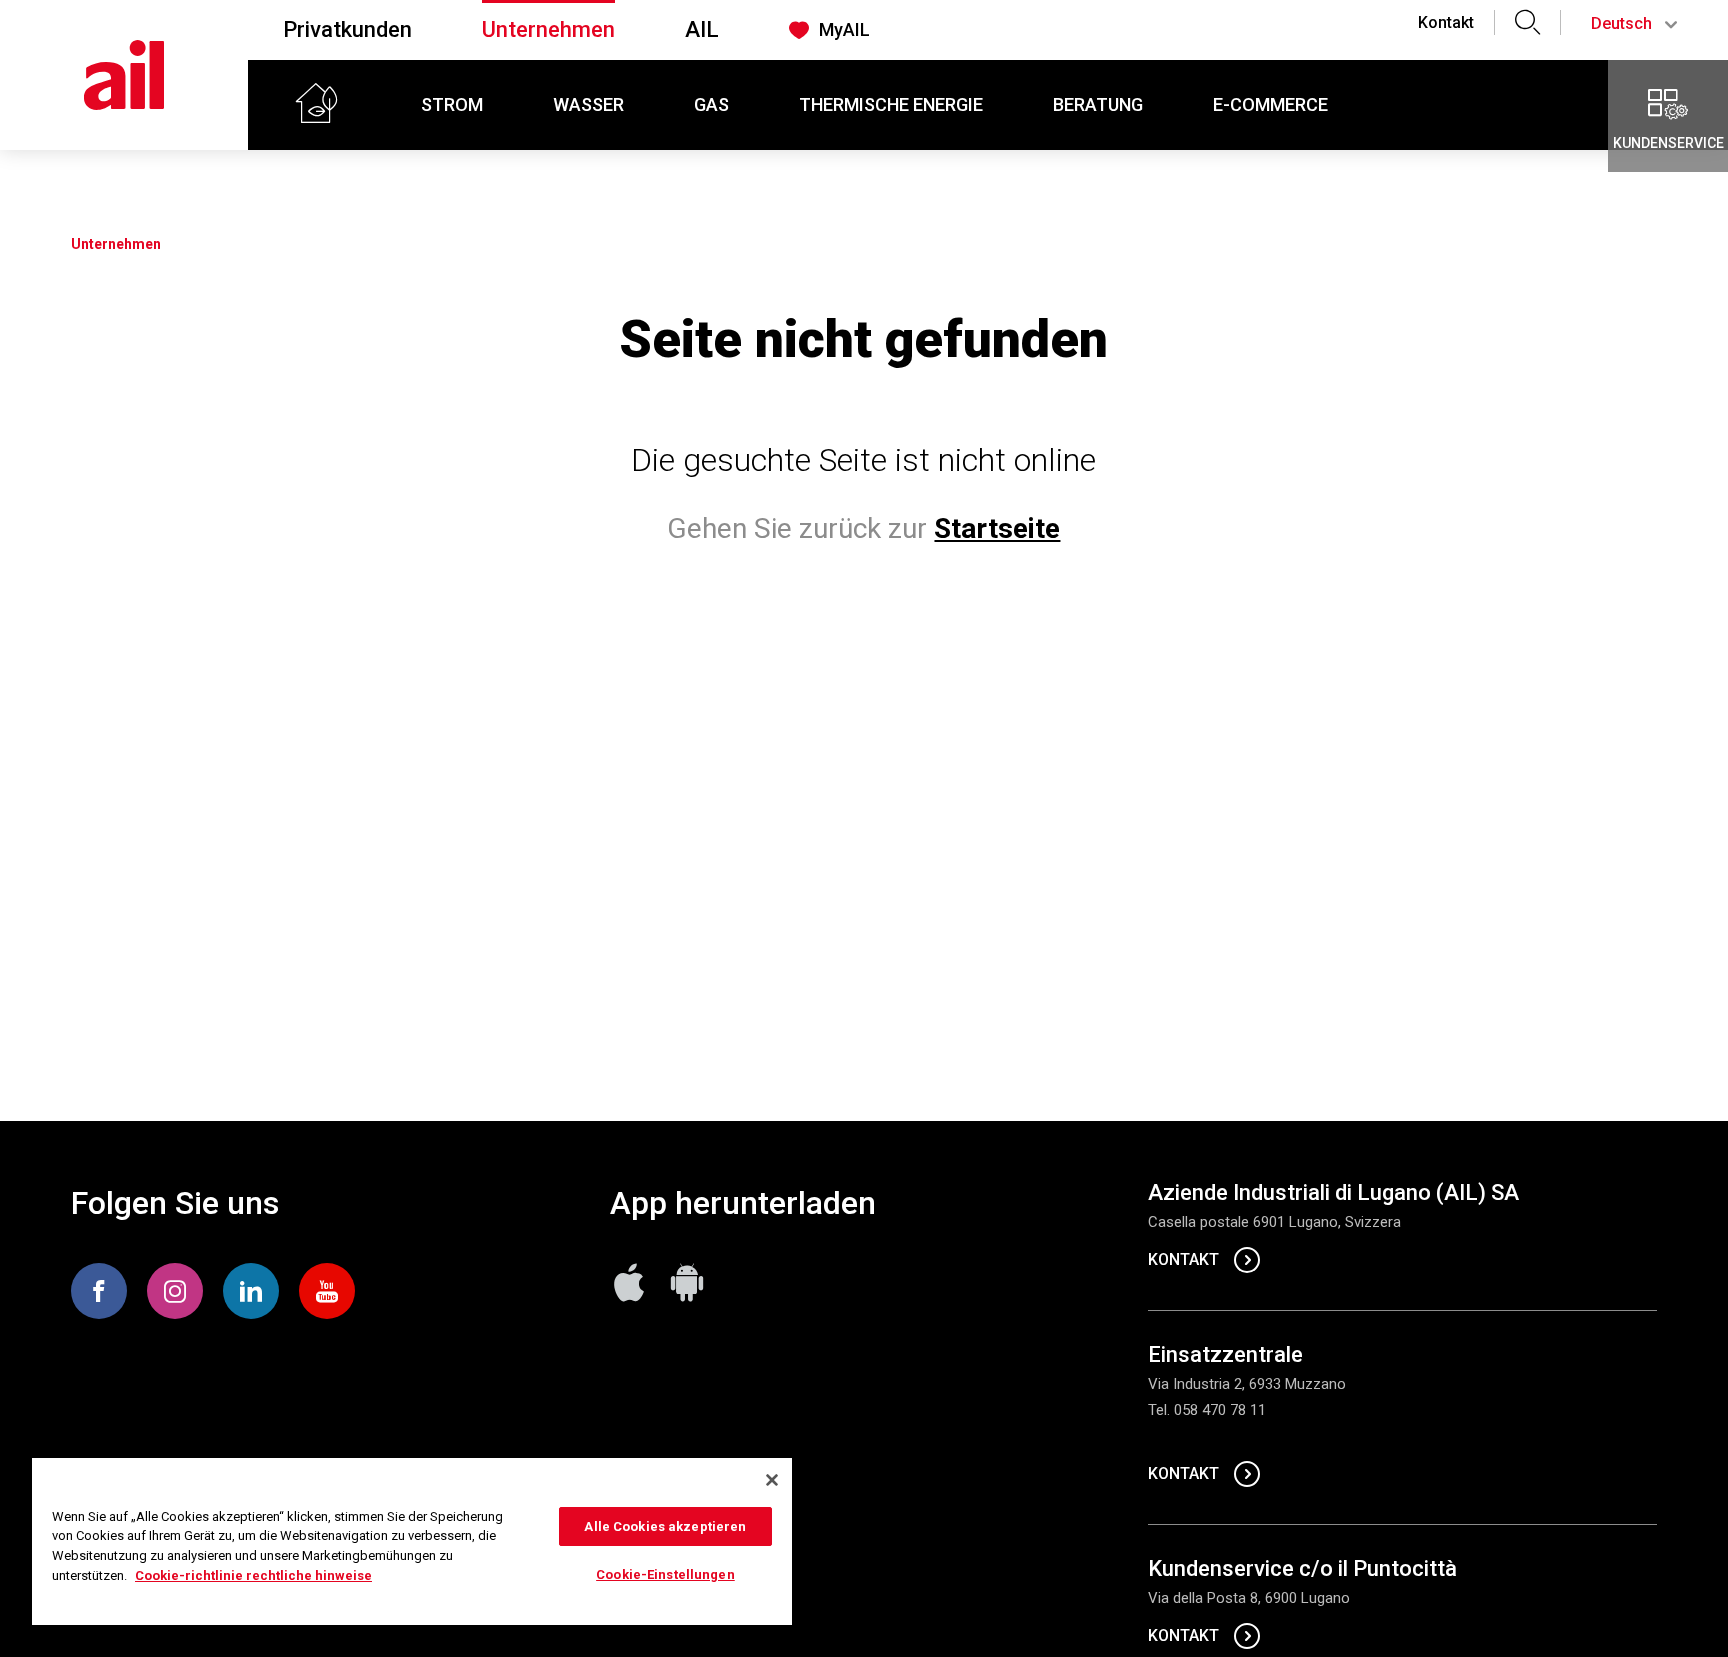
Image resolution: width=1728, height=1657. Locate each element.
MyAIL (844, 29)
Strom (452, 104)
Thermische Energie (891, 104)
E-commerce (1270, 104)
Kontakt (1446, 22)
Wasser (588, 104)
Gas (711, 104)
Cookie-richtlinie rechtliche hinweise (253, 1575)
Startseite (997, 528)
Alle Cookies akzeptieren (665, 1526)
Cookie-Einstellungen (665, 1574)
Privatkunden (347, 29)
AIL (702, 29)
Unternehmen (548, 29)
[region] (412, 1541)
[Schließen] (772, 1480)
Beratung (1098, 104)
